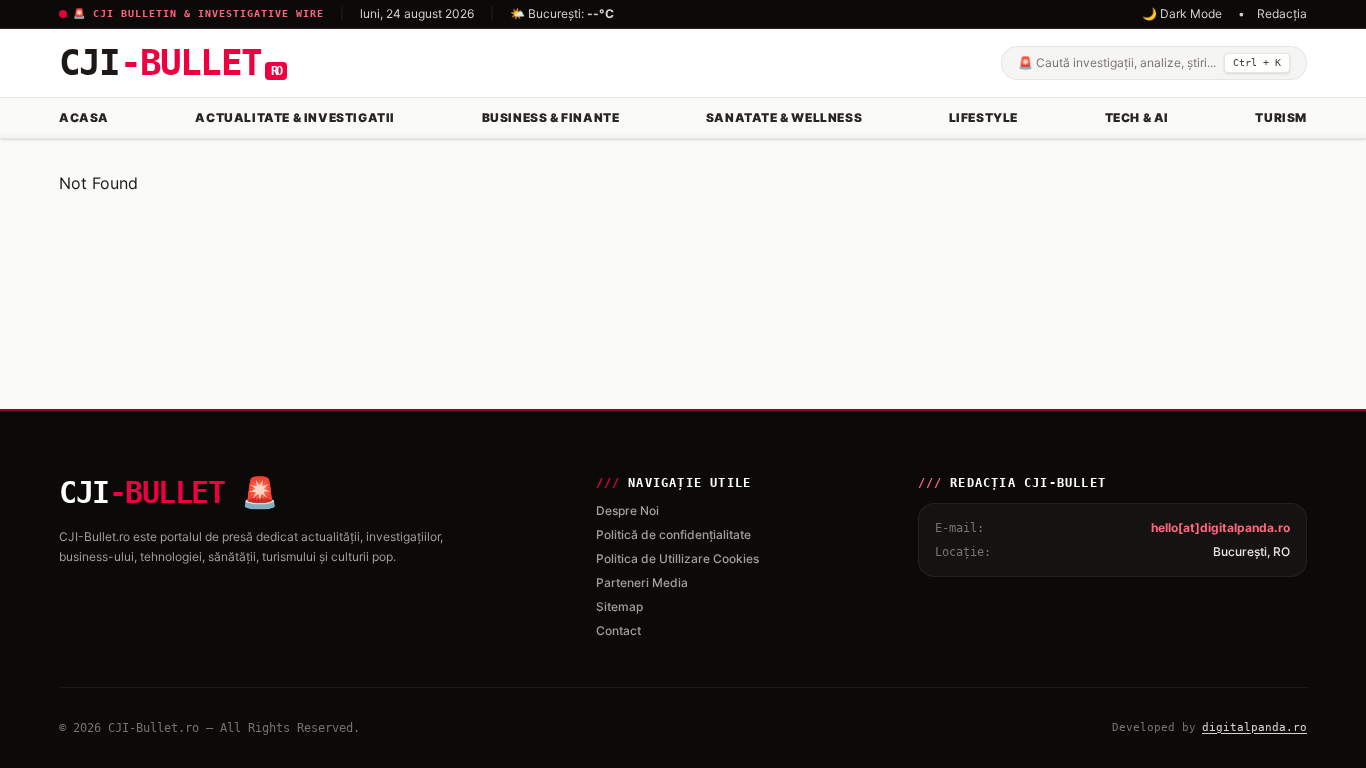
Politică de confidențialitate (673, 534)
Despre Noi (627, 510)
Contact (618, 630)
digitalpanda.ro (1254, 727)
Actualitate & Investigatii (295, 117)
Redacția (1282, 13)
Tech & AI (1137, 117)
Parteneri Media (642, 582)
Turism (1281, 117)
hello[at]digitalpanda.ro (1220, 527)
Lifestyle (983, 117)
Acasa (84, 117)
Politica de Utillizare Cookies (677, 558)
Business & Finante (551, 117)
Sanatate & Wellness (784, 117)
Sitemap (619, 606)
